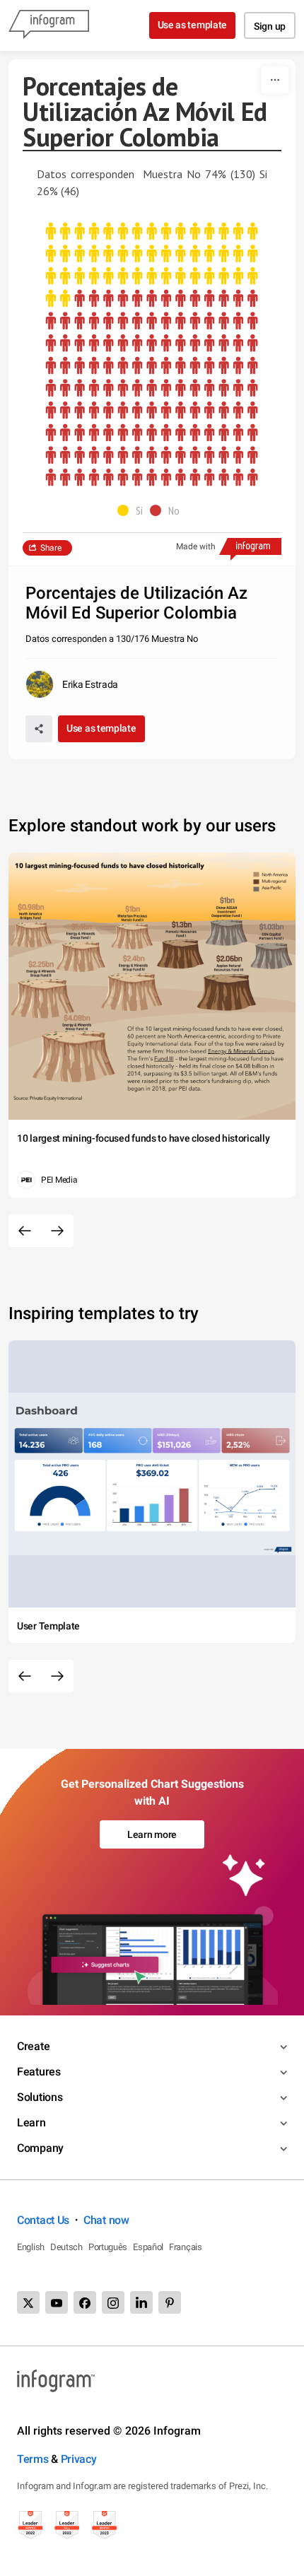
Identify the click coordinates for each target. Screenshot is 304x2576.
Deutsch (66, 2247)
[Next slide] (57, 1231)
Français (186, 2247)
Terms (33, 2459)
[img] (152, 265)
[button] (134, 510)
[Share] (39, 729)
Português (108, 2247)
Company (40, 2148)
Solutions (40, 2097)
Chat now (106, 2220)
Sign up (270, 26)
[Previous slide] (25, 1231)
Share (51, 548)
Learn (31, 2123)
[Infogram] (49, 25)
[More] (275, 80)
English (31, 2247)
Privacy (79, 2459)
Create (33, 2046)
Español (148, 2247)
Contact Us (43, 2220)
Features (39, 2072)
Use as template (193, 25)
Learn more (152, 1834)
